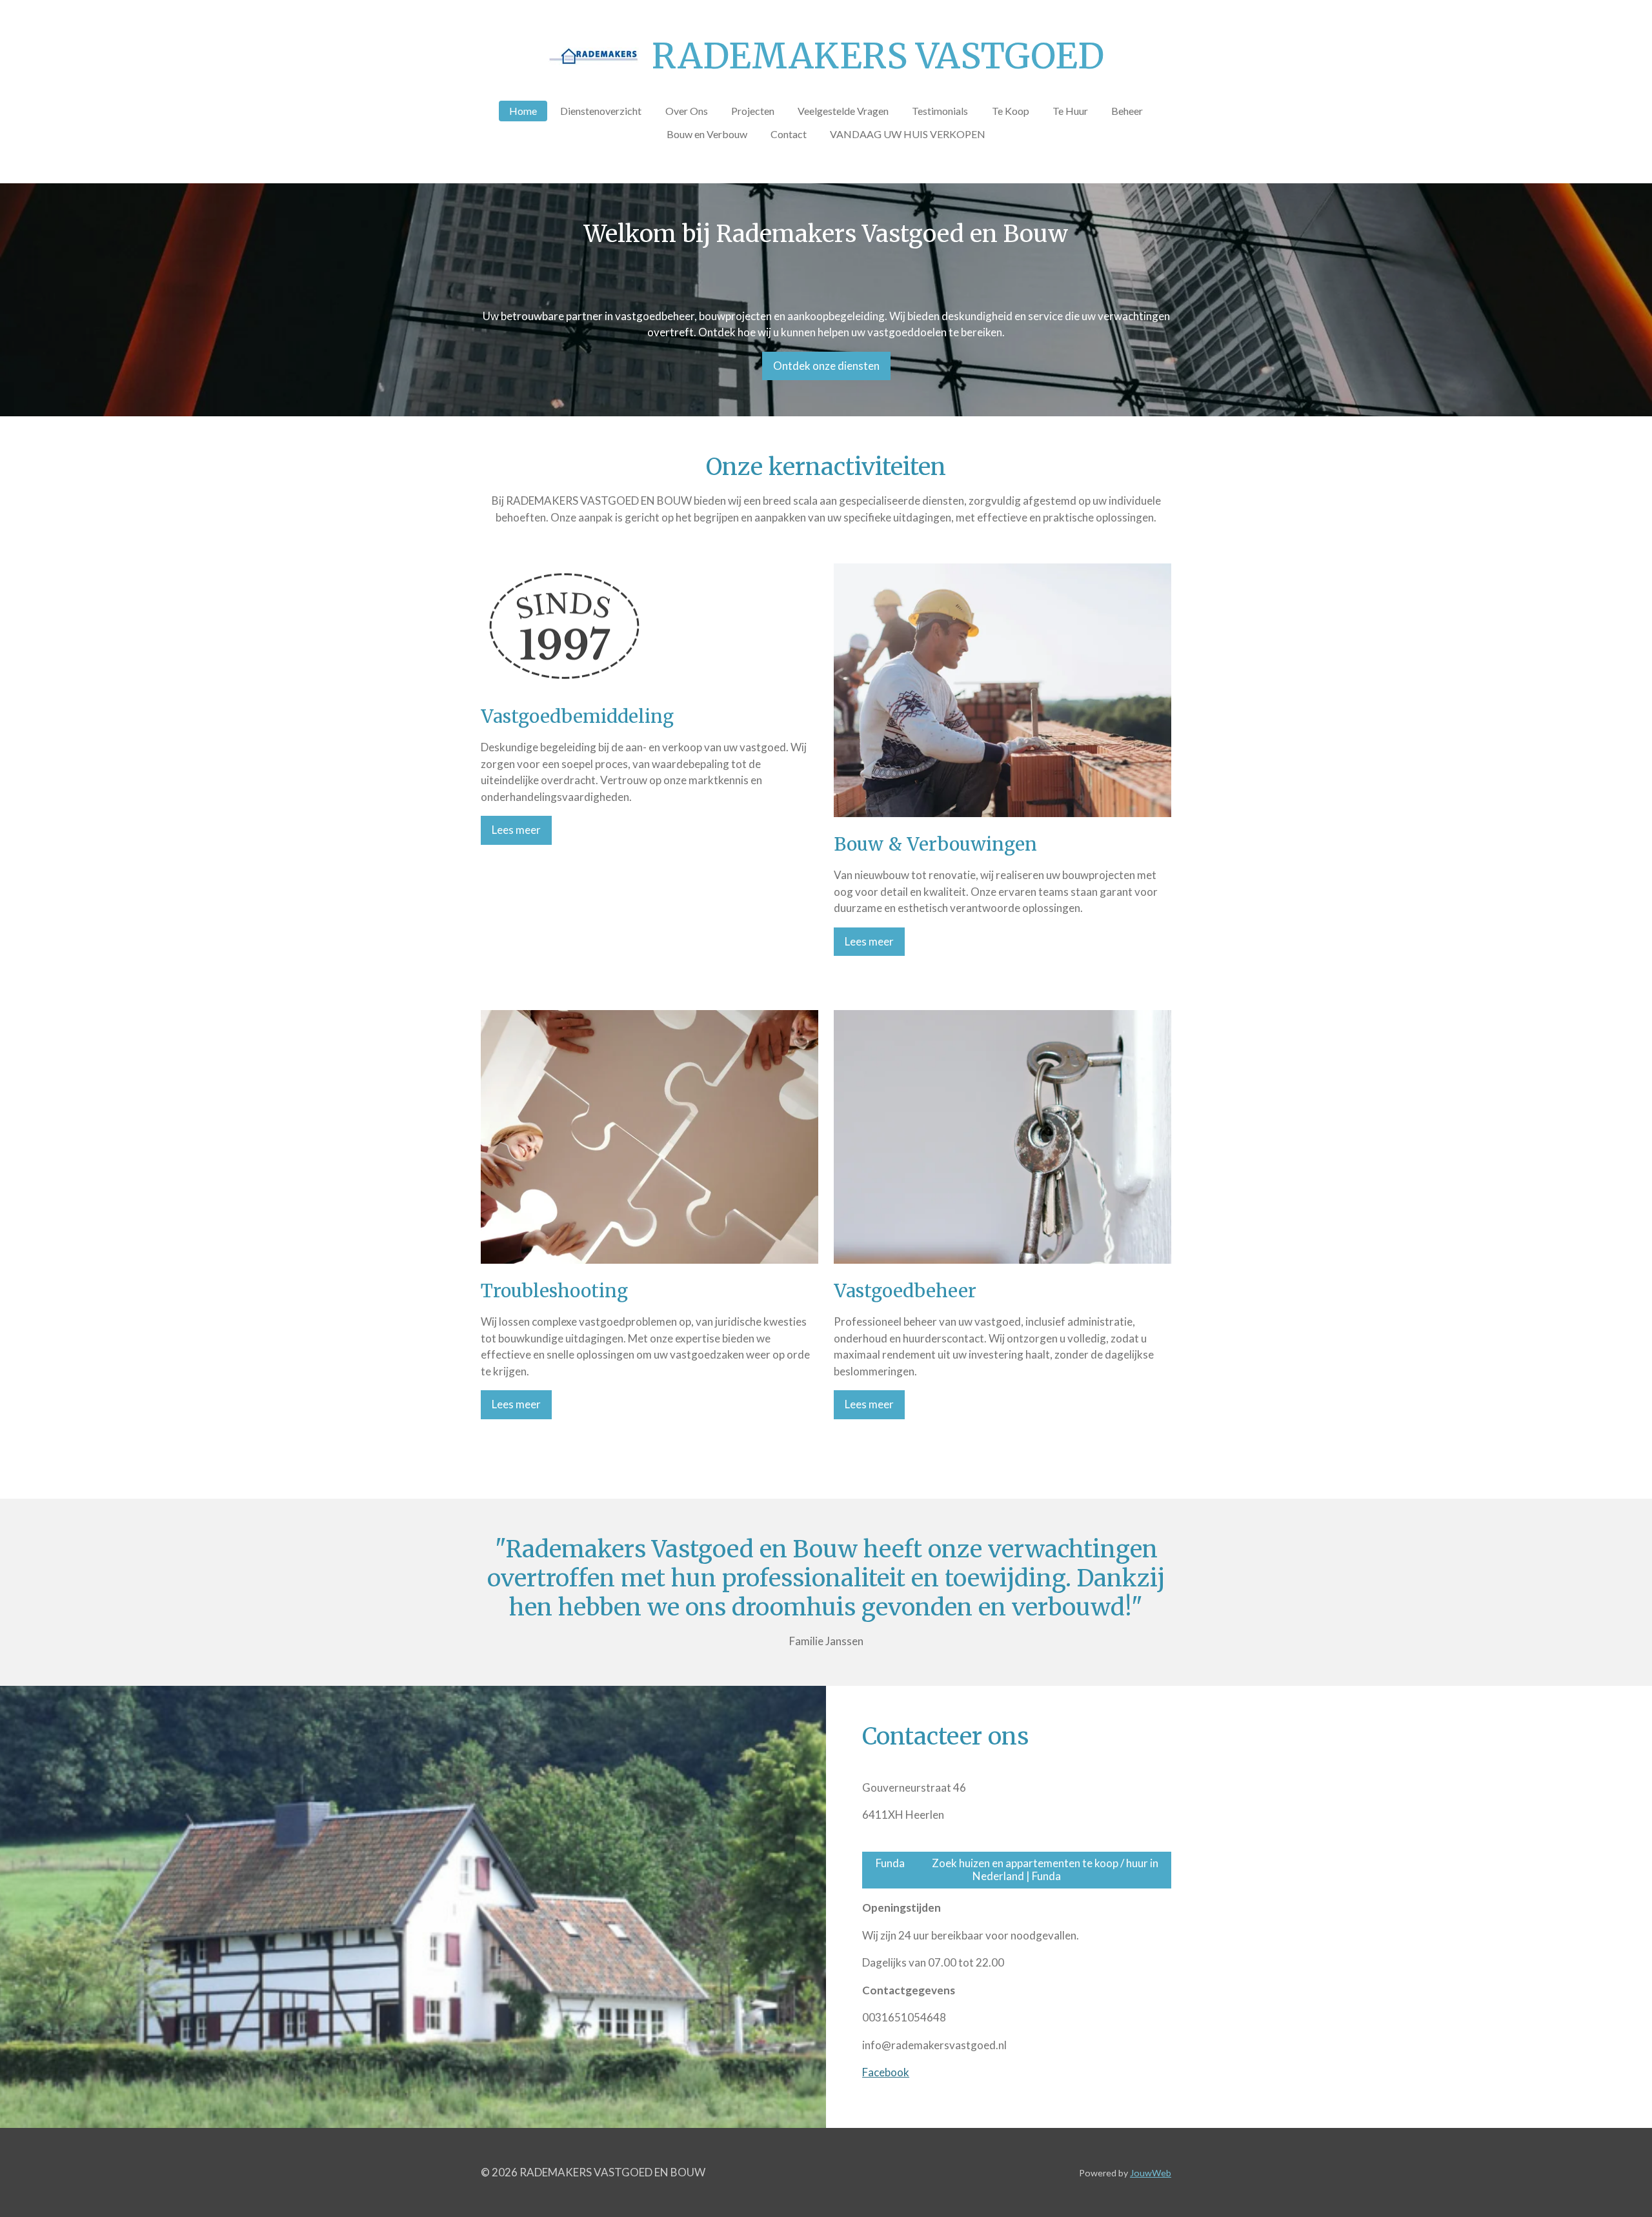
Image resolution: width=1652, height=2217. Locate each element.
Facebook (886, 2072)
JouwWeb (1151, 2173)
